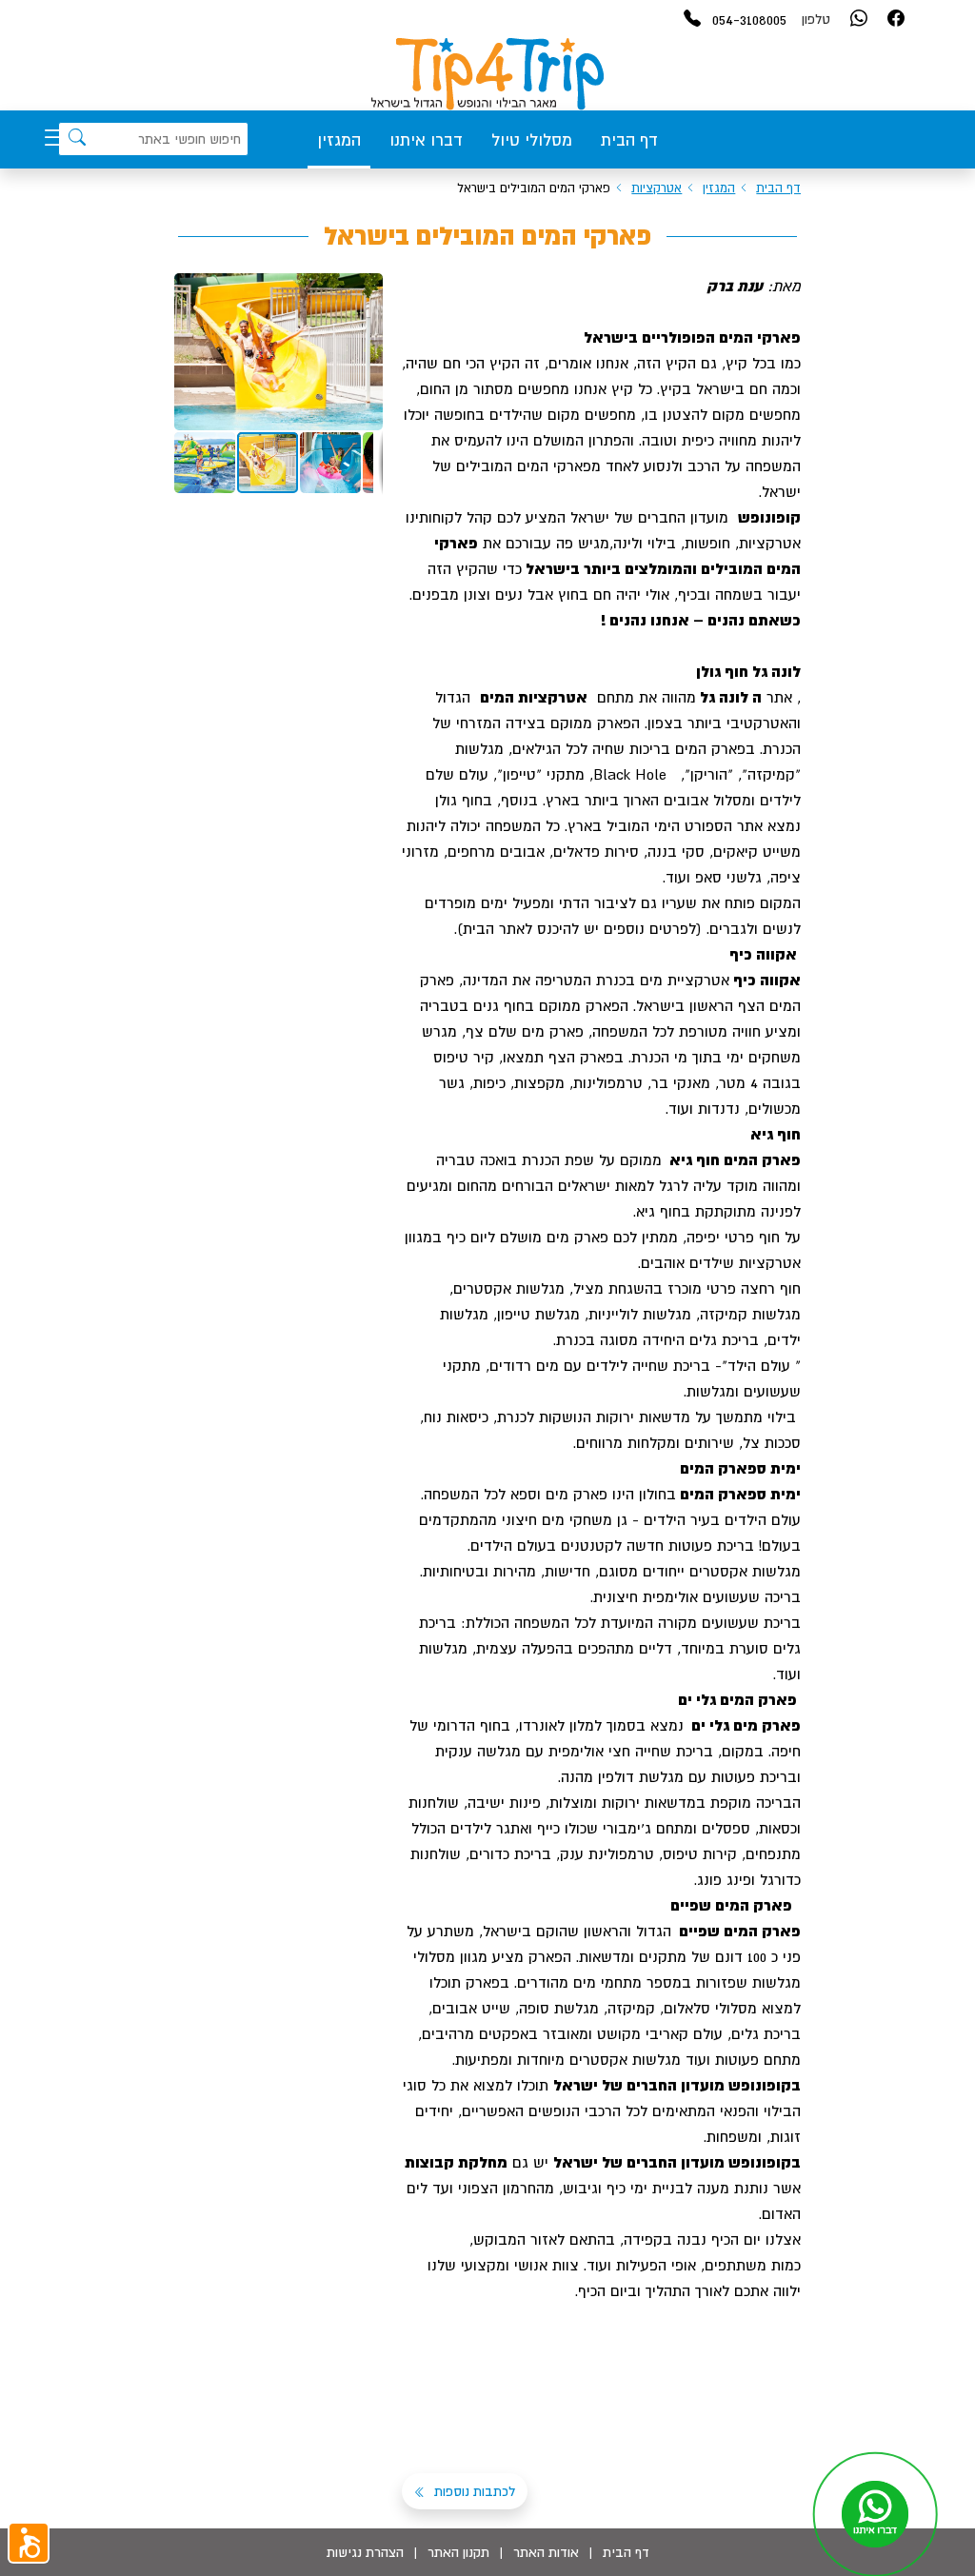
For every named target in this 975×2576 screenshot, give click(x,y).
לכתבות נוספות (473, 2491)
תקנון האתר (458, 2552)
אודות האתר (546, 2552)
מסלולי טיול (532, 140)
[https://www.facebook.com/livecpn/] (896, 20)
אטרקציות (657, 188)
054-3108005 (749, 19)
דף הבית (629, 140)
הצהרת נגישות (365, 2552)
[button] (366, 290)
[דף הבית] (487, 74)
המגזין (339, 140)
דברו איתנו (426, 140)
